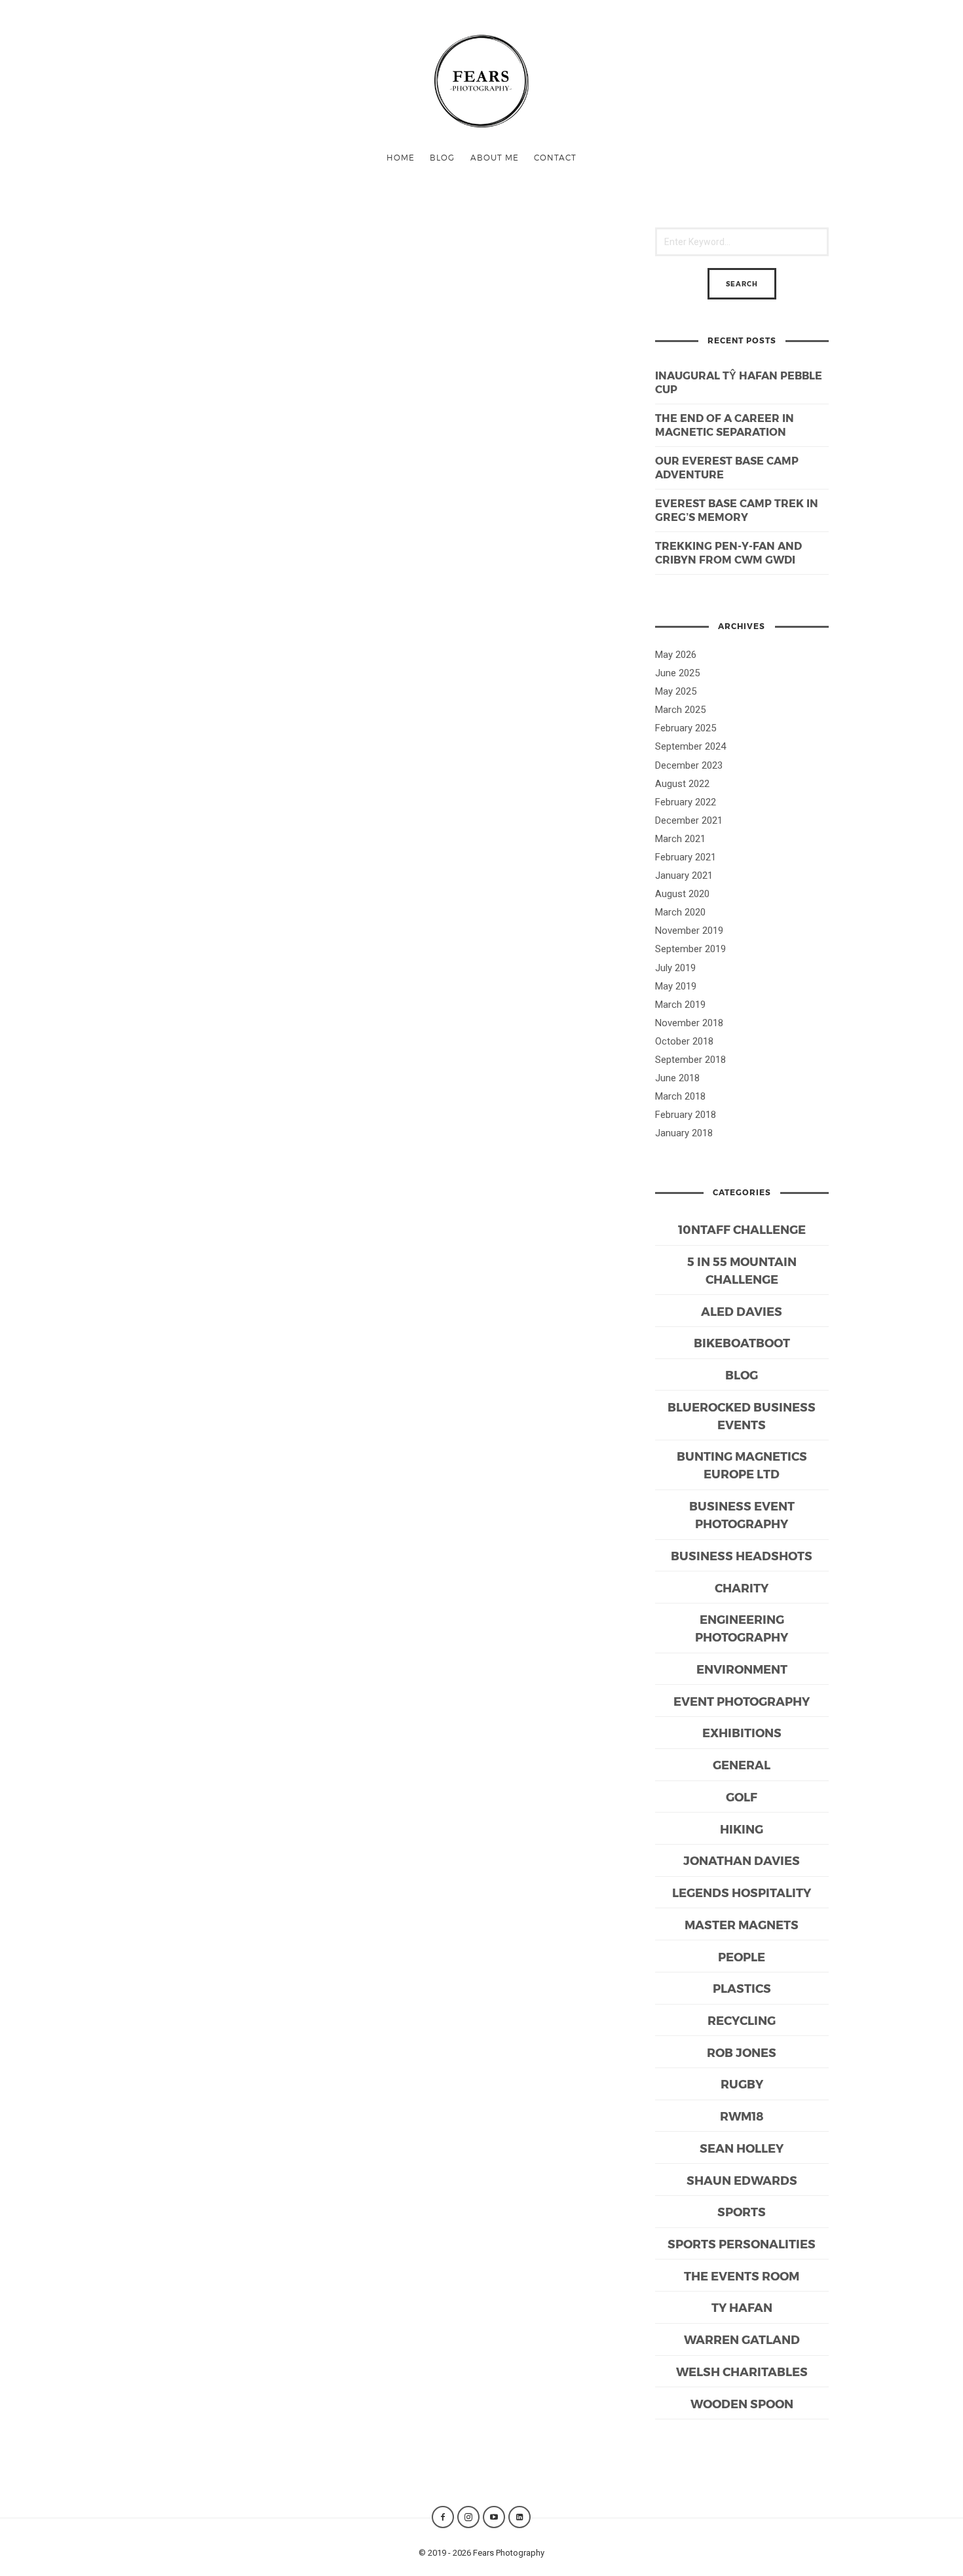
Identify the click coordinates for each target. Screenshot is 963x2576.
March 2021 (680, 839)
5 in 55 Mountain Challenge (742, 1270)
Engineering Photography (742, 1628)
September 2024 (690, 746)
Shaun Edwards (742, 2180)
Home (401, 157)
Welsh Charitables (742, 2371)
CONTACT (555, 157)
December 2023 (689, 765)
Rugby (742, 2084)
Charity (742, 1587)
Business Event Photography (742, 1514)
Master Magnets (742, 1924)
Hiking (742, 1829)
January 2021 (684, 875)
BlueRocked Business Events (742, 1415)
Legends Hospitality (742, 1892)
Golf (742, 1797)
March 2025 (680, 710)
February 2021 (686, 857)
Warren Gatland (742, 2339)
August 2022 (682, 784)
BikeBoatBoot (742, 1342)
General (742, 1764)
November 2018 (689, 1023)
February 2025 (686, 728)
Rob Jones (742, 2052)
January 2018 (684, 1133)
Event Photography (742, 1701)
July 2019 (675, 968)
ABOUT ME (495, 157)
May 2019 (676, 986)
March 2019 (680, 1005)
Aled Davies (742, 1311)
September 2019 (690, 949)
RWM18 (742, 2116)
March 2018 (680, 1096)
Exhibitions (742, 1732)
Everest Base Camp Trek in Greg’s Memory (737, 510)
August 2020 (682, 894)
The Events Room (742, 2276)
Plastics (742, 1988)
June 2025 (677, 673)
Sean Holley (742, 2148)
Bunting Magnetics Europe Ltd (742, 1465)
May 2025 (676, 691)
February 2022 (686, 802)
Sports (742, 2211)
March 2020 (680, 912)
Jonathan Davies (742, 1860)
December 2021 (689, 820)
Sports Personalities (742, 2243)
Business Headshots (742, 1555)
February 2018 (686, 1115)
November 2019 (689, 931)
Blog (442, 157)
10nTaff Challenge (742, 1229)
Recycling (742, 2020)
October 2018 (684, 1041)
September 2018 (690, 1060)
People (742, 1956)
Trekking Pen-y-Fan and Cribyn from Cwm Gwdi (728, 552)
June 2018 (677, 1078)
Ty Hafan (742, 2307)
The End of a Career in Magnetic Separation (725, 425)
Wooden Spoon (742, 2403)
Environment (742, 1669)
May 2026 (676, 655)
